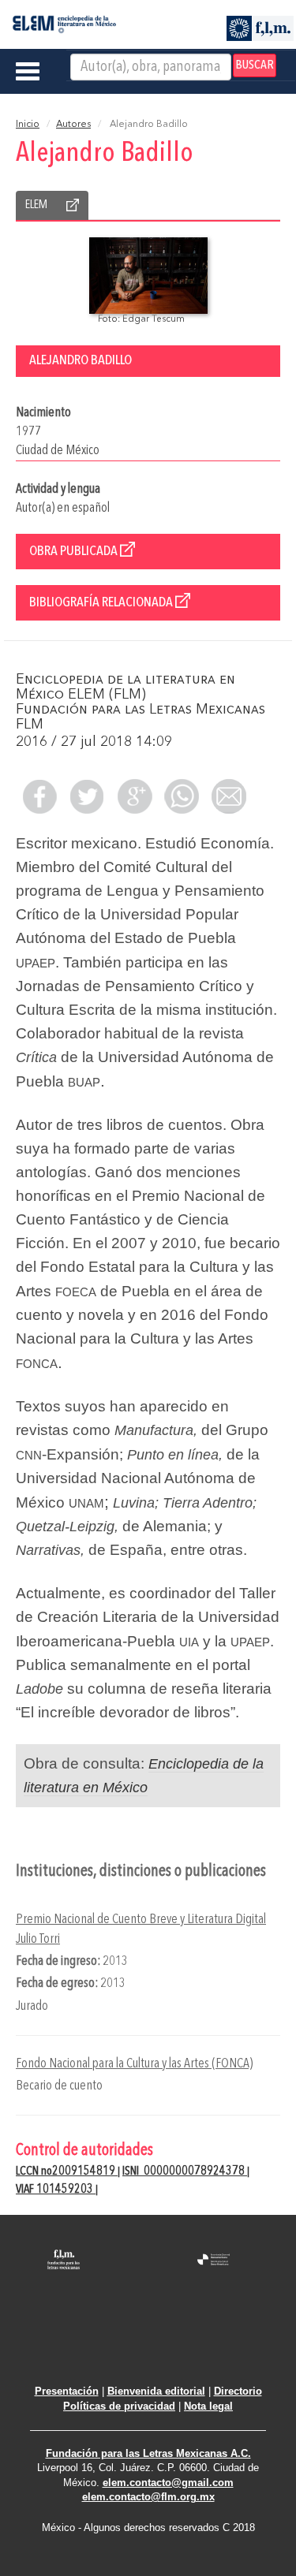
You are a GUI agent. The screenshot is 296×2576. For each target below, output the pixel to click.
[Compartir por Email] (229, 796)
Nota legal (208, 2406)
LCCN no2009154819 (67, 2172)
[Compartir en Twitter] (87, 796)
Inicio (28, 125)
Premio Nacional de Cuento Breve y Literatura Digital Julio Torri (141, 1929)
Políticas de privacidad (119, 2406)
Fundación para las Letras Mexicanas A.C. (148, 2453)
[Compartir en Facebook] (39, 796)
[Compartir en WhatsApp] (182, 796)
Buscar (255, 65)
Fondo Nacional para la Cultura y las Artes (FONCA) (134, 2064)
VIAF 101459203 (56, 2190)
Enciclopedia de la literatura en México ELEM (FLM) (126, 687)
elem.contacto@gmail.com (168, 2483)
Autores (73, 125)
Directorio (238, 2391)
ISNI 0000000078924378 (185, 2172)
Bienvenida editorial (156, 2391)
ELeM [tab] (36, 205)
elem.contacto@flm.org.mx (148, 2497)
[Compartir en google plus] (134, 796)
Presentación (67, 2391)
